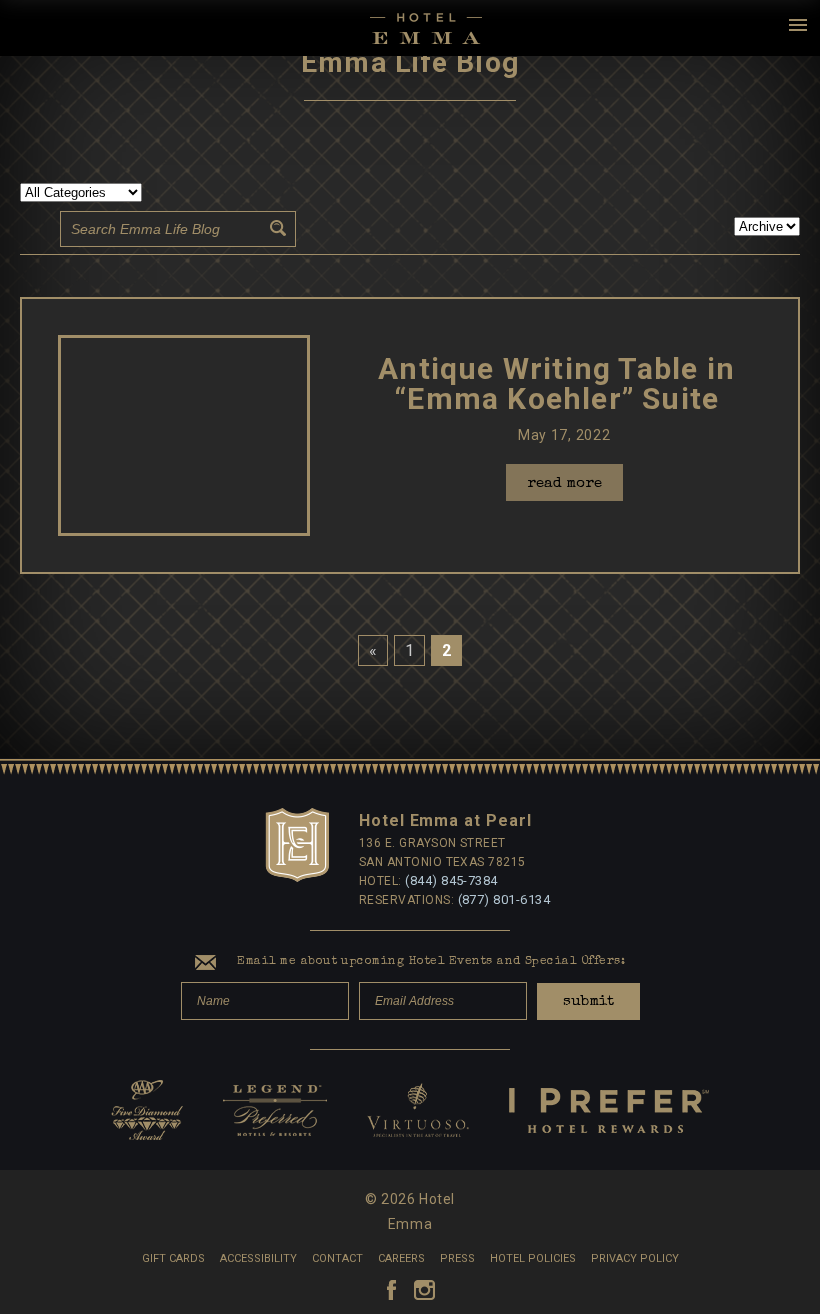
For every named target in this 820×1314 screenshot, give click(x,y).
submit (588, 1001)
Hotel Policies (533, 1258)
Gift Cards (173, 1258)
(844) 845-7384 (451, 880)
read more (564, 483)
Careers (401, 1258)
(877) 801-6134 (504, 899)
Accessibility (258, 1258)
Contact (337, 1258)
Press (457, 1258)
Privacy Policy (635, 1258)
